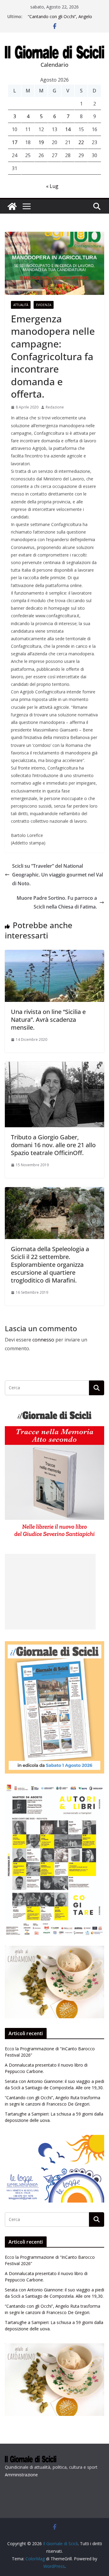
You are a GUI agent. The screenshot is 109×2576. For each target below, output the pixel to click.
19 (41, 142)
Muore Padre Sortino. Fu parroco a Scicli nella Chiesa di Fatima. (57, 902)
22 (81, 142)
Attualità (21, 305)
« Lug (52, 186)
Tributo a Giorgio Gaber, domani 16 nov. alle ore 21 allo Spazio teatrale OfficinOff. (53, 1145)
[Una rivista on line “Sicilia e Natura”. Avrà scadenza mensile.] (54, 954)
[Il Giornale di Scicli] (12, 206)
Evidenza (44, 305)
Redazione (55, 407)
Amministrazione (21, 2475)
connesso (43, 1340)
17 (15, 142)
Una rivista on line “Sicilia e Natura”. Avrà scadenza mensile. (48, 1020)
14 (68, 129)
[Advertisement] (50, 1592)
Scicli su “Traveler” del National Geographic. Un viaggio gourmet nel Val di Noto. (58, 875)
